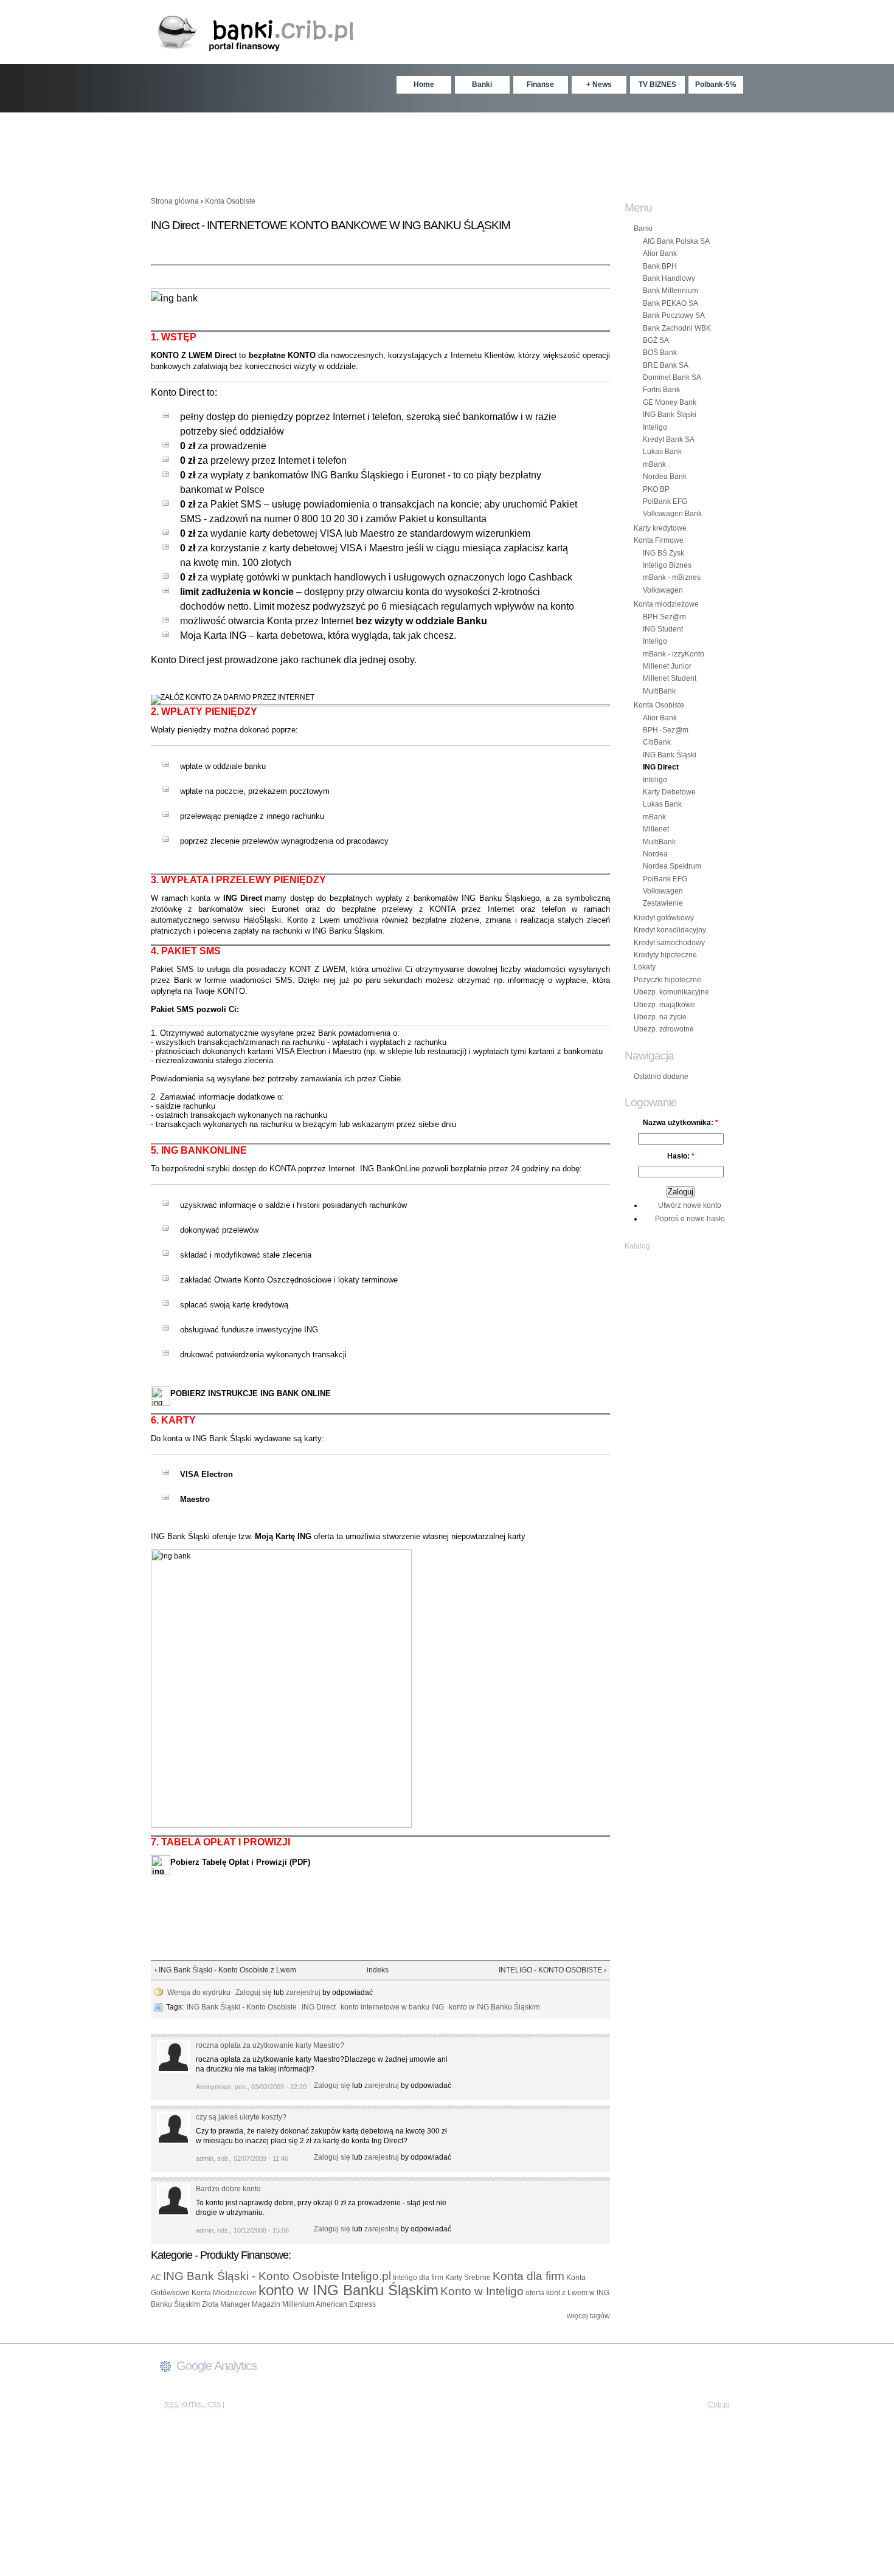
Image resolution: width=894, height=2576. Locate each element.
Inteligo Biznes (667, 565)
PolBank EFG (665, 501)
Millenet (656, 829)
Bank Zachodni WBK (677, 328)
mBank (654, 464)
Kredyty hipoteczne (665, 955)
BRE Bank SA (666, 365)
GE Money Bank (670, 402)
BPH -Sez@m (666, 730)
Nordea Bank (665, 477)
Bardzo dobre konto (228, 2189)
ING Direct (661, 767)
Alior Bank (660, 253)
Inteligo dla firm (418, 2278)
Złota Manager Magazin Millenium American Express (289, 2304)
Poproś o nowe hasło (690, 1219)
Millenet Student (670, 678)
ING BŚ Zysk (664, 553)
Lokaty (645, 967)
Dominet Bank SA (672, 377)
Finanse (540, 84)
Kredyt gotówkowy (664, 918)
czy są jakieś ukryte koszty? (241, 2117)
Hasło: (681, 1156)
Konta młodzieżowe (666, 604)
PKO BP (656, 489)
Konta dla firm (528, 2276)
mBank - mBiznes (672, 577)
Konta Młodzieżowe (224, 2293)
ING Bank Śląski (670, 415)
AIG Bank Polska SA (676, 241)
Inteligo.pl (366, 2276)
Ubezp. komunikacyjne (671, 992)
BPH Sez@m (664, 617)
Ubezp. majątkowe (664, 1005)
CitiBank (657, 742)
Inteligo (655, 427)
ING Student (663, 629)
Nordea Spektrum (672, 866)
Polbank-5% (716, 84)
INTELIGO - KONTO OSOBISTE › (553, 1970)
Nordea (655, 854)
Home (424, 84)
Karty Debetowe (669, 792)
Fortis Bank (661, 390)
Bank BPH (660, 266)
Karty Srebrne (468, 2278)
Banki (482, 84)
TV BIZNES (657, 84)
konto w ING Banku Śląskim (348, 2290)
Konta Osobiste (230, 201)
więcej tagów (588, 2316)
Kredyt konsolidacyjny (670, 930)
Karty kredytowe (660, 528)
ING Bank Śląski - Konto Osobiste (251, 2276)
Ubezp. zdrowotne (664, 1029)
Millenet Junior (667, 666)
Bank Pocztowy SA (674, 315)
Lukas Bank (662, 452)
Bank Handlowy (669, 278)
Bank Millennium (670, 291)
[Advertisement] (447, 149)
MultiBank (659, 691)
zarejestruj (303, 1992)
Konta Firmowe (659, 540)
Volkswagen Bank (672, 514)
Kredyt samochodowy (669, 943)
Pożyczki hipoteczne (667, 980)
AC (156, 2278)
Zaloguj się (254, 1992)
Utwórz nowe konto (690, 1205)
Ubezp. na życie (660, 1017)
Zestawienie (663, 903)
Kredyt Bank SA (669, 439)
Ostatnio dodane (661, 1076)
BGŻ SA (656, 340)
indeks (376, 1970)
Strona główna (175, 201)
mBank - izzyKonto (674, 654)
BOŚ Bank (660, 353)
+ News (599, 84)
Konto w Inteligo (482, 2291)
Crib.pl (719, 2405)
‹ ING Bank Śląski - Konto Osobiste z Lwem (225, 1970)
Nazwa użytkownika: (681, 1123)
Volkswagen (663, 590)
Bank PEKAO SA (670, 303)
